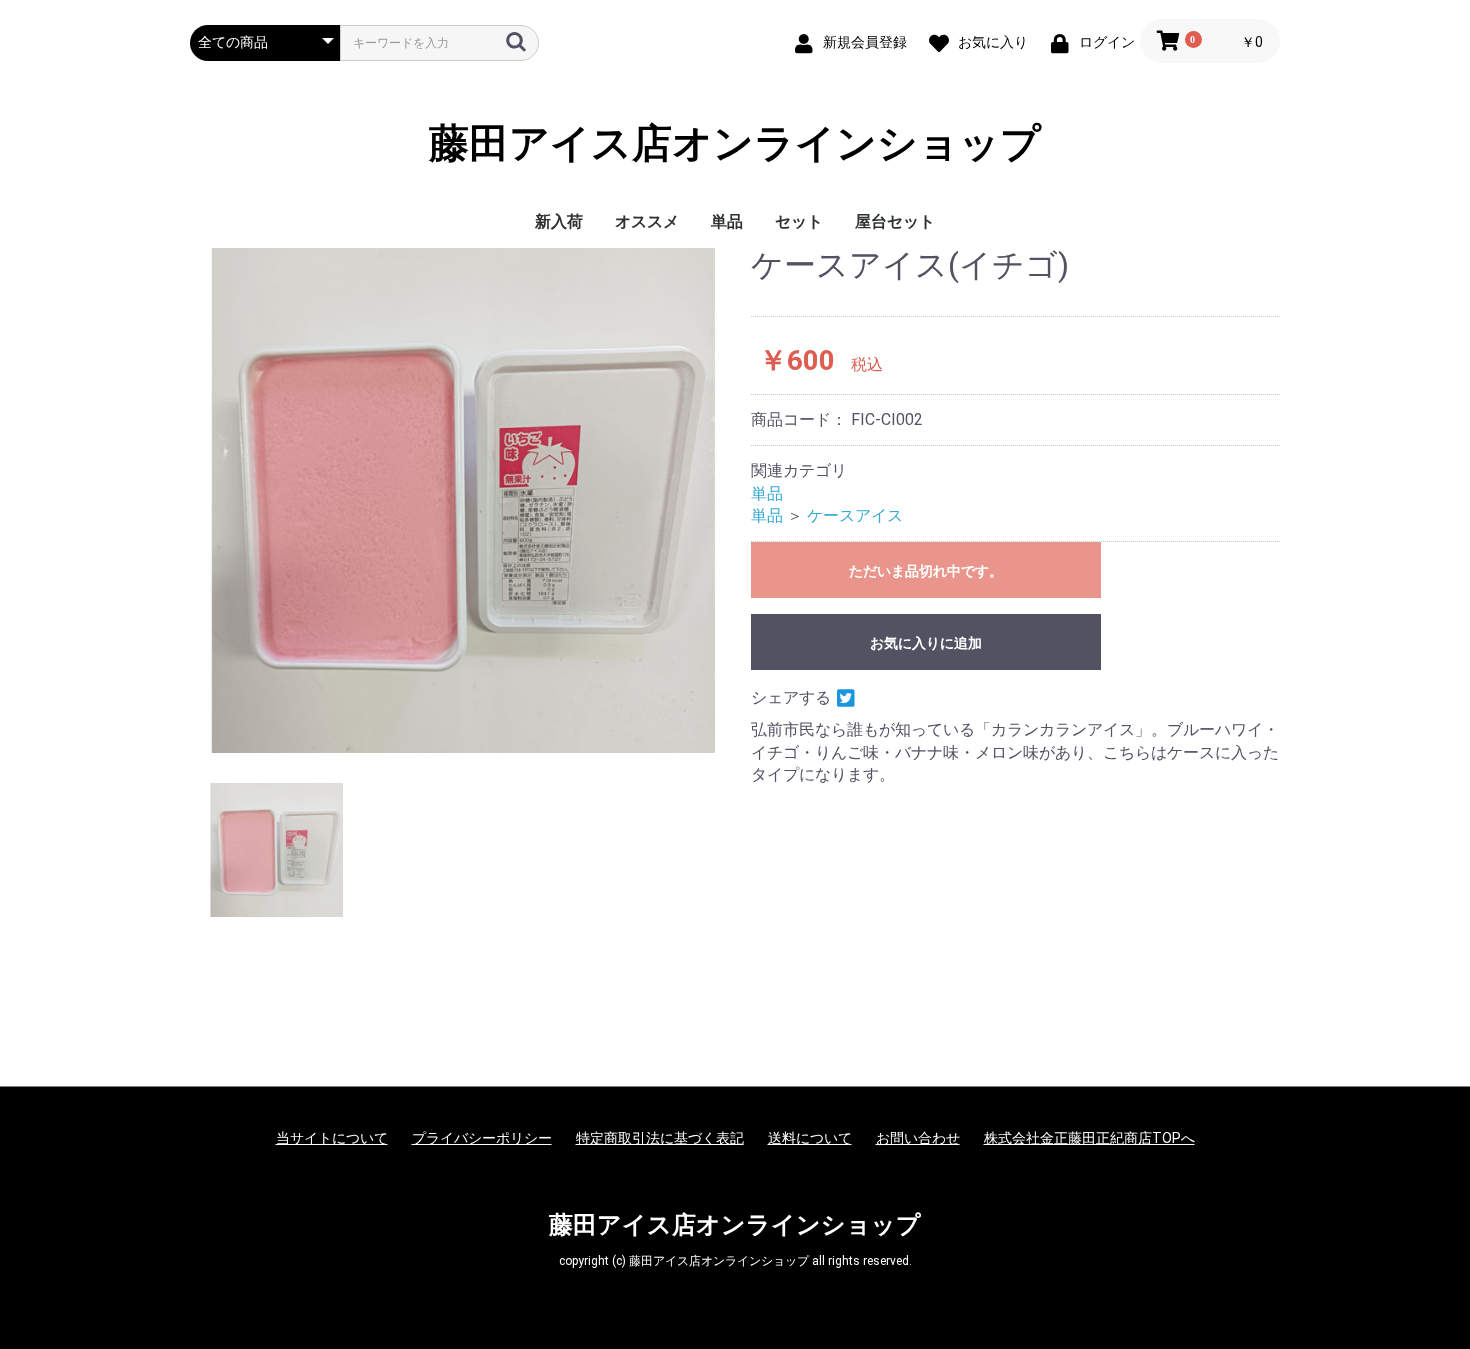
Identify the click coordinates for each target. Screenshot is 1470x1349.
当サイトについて (332, 1138)
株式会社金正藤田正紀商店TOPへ (1089, 1138)
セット (799, 221)
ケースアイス (855, 515)
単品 (727, 221)
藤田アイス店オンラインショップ (735, 144)
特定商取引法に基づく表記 (660, 1138)
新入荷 (559, 221)
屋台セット (895, 221)
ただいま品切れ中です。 (926, 571)
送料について (810, 1138)
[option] (462, 500)
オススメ (647, 221)
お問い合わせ (918, 1138)
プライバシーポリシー (482, 1138)
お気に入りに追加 (926, 643)
